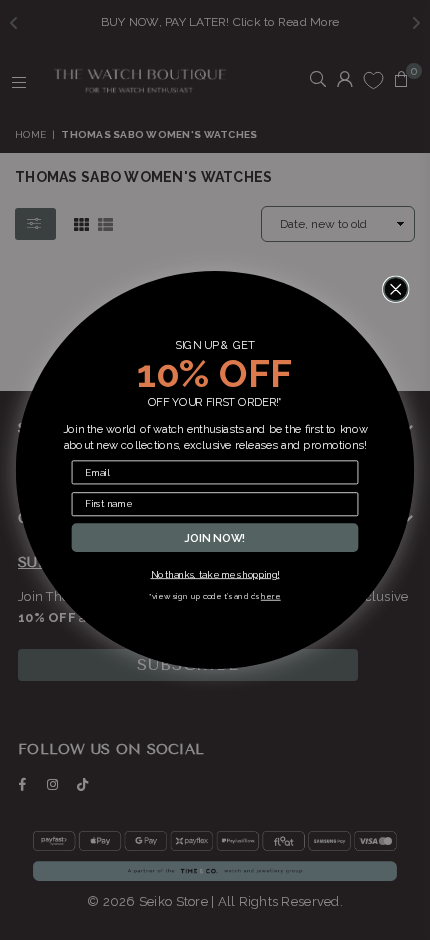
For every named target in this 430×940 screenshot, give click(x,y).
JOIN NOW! (214, 537)
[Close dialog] (396, 289)
